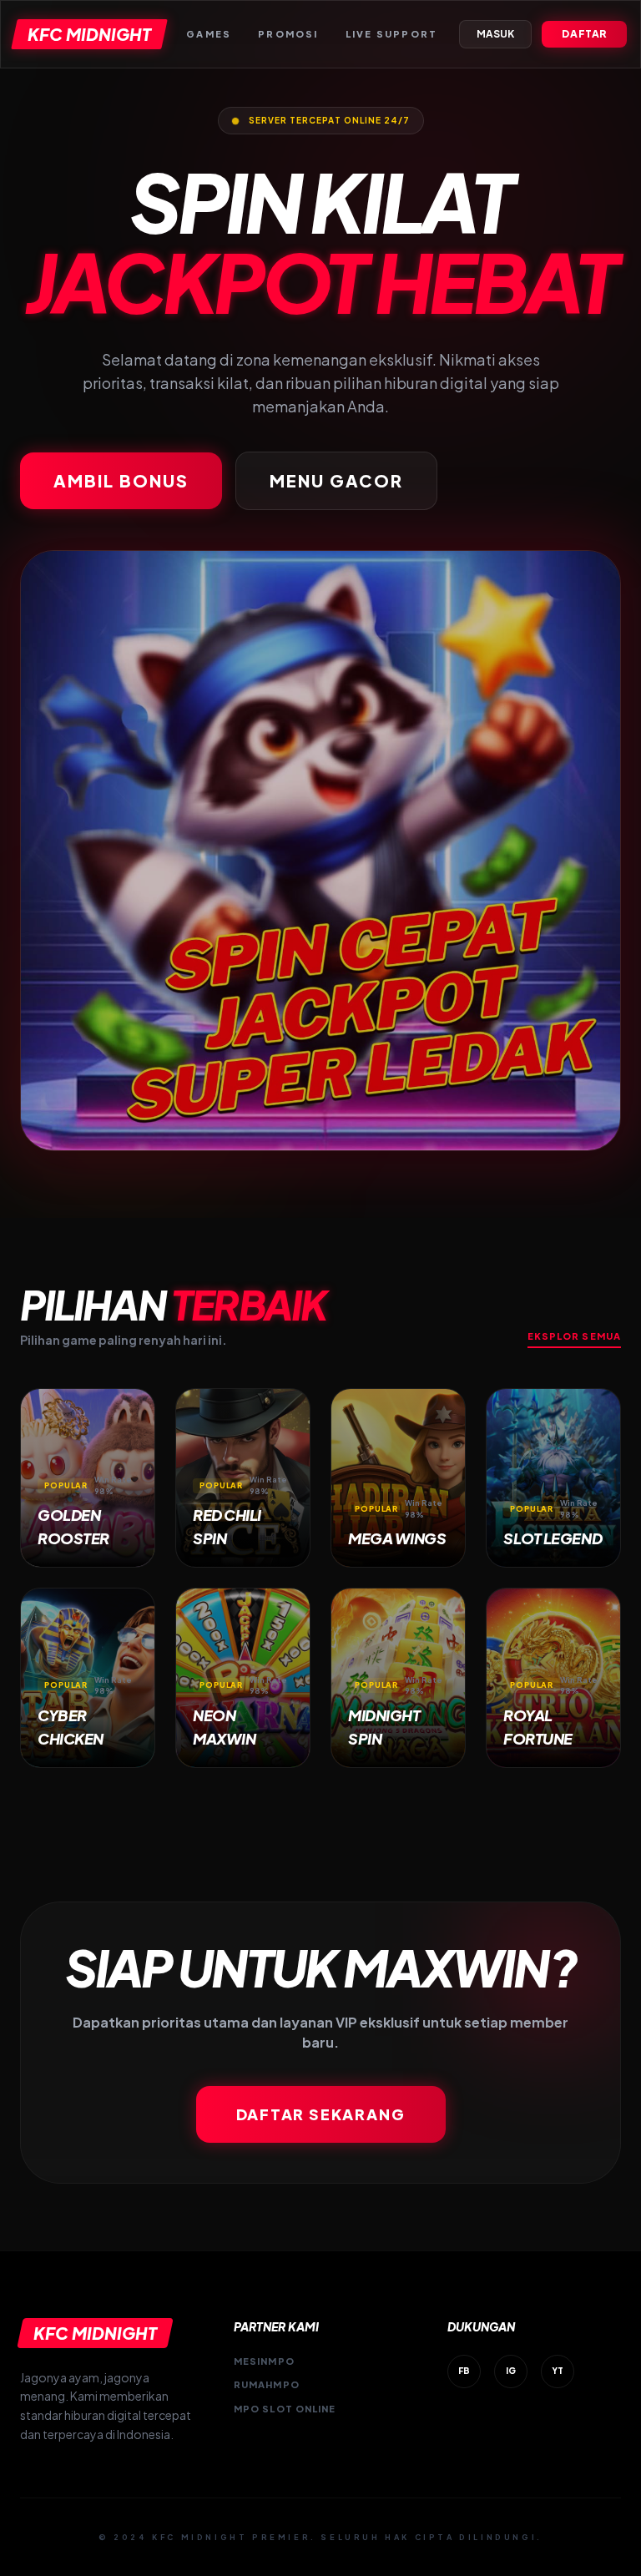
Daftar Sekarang (321, 2114)
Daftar (584, 34)
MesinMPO (264, 2361)
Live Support (391, 34)
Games (209, 34)
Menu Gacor (336, 480)
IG (511, 2371)
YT (558, 2371)
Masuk (495, 34)
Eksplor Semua (574, 1336)
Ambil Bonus (121, 480)
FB (464, 2371)
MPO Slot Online (285, 2409)
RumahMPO (267, 2384)
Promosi (288, 34)
